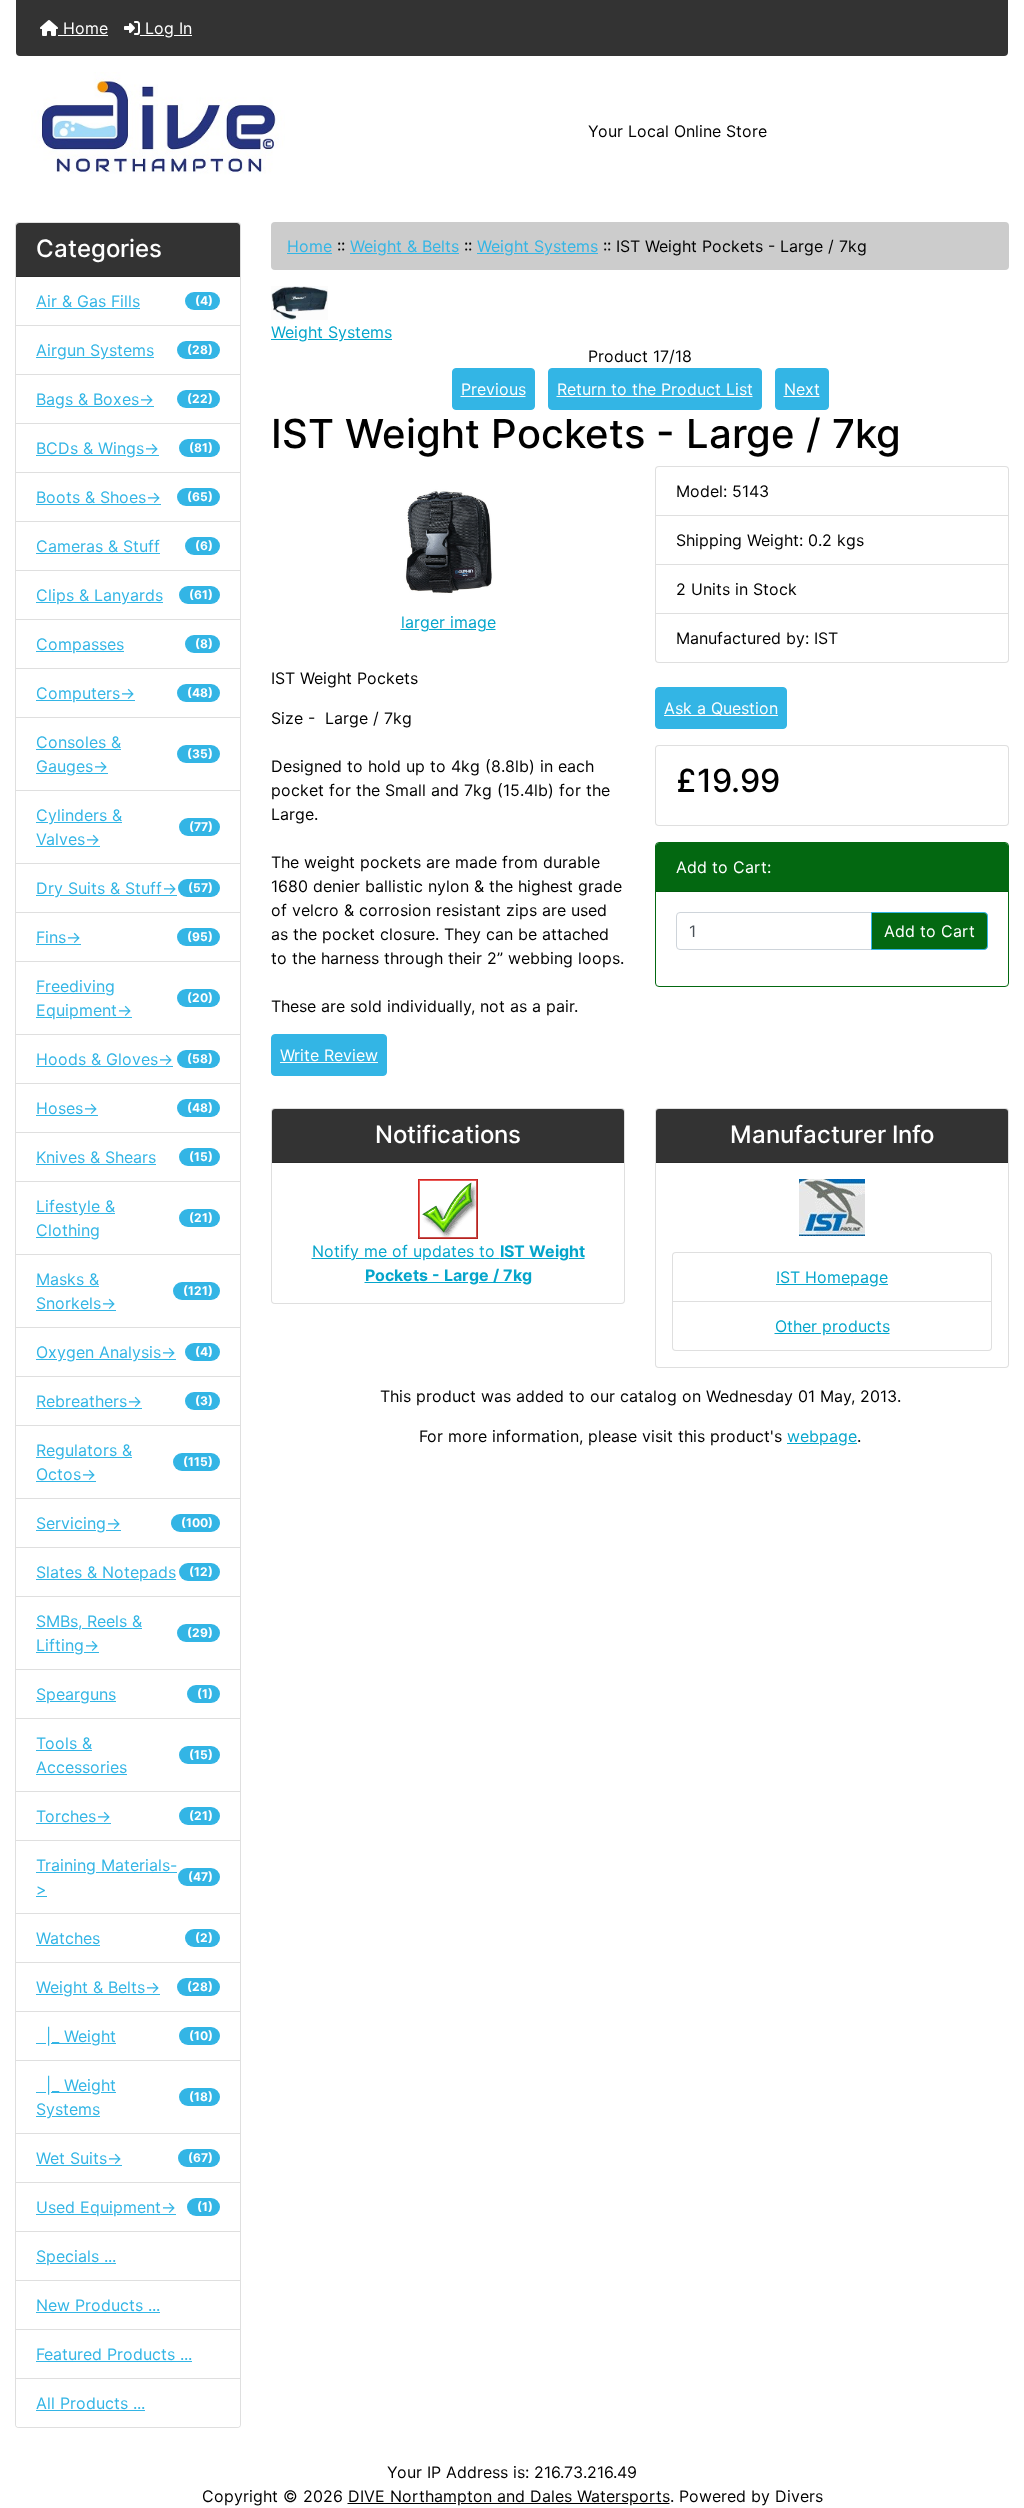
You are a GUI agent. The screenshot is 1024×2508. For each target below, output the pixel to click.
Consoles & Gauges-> (124, 754)
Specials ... (76, 2256)
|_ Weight (124, 2036)
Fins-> (124, 937)
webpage (822, 1436)
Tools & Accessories (124, 1755)
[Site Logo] (181, 131)
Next (802, 389)
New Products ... (98, 2305)
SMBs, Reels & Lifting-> (124, 1633)
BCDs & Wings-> (124, 448)
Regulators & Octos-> (124, 1462)
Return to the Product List (655, 389)
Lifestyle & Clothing (124, 1218)
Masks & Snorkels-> (124, 1291)
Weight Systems (537, 246)
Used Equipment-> (124, 2207)
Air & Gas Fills (124, 301)
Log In (166, 28)
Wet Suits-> (124, 2158)
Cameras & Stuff (124, 546)
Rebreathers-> (124, 1401)
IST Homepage (832, 1277)
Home (83, 28)
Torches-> (124, 1816)
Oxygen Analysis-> (124, 1352)
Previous (493, 389)
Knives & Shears (124, 1157)
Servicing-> (124, 1523)
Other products (832, 1326)
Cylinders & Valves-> (124, 827)
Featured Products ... (114, 2354)
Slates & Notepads (124, 1572)
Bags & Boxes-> (124, 399)
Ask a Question (721, 708)
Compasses (124, 644)
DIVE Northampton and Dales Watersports (509, 2496)
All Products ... (90, 2403)
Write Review (329, 1055)
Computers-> (124, 693)
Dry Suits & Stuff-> (124, 888)
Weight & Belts (404, 246)
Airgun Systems (124, 350)
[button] (987, 2409)
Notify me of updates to (448, 1263)
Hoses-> (124, 1108)
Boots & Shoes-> (124, 497)
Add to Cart (929, 931)
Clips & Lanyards (124, 595)
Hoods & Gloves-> (124, 1059)
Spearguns (124, 1694)
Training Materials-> (124, 1877)
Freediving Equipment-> (124, 998)
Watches (124, 1938)
